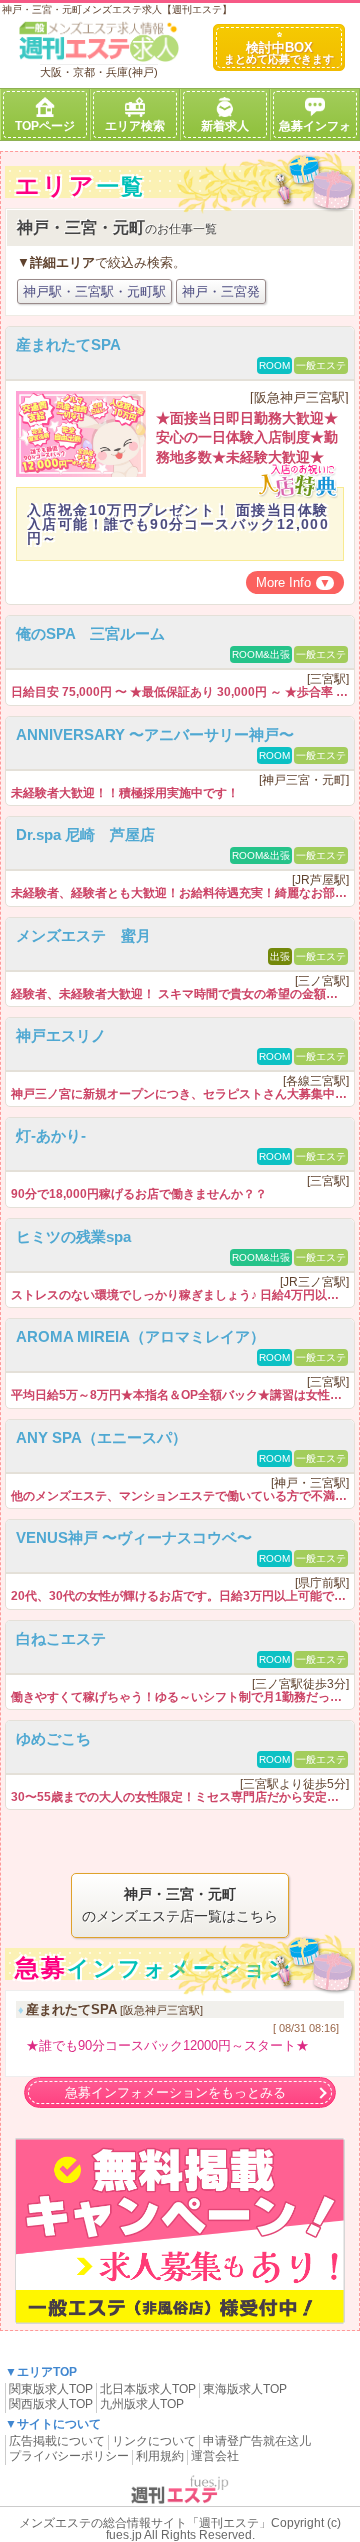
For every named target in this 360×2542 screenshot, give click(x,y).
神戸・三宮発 (221, 291)
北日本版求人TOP (148, 2389)
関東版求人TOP (51, 2389)
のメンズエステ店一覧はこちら (180, 1905)
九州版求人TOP (142, 2404)
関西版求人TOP (51, 2404)
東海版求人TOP (245, 2389)
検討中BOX (279, 52)
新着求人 (225, 126)
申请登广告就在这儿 (257, 2441)
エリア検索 (135, 126)
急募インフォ (315, 126)
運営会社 (215, 2456)
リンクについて (154, 2441)
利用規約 (160, 2456)
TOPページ (45, 126)
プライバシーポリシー (69, 2456)
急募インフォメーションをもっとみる (175, 2092)
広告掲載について (57, 2441)
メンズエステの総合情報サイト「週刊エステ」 (145, 2523)
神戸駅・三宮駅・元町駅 (94, 291)
